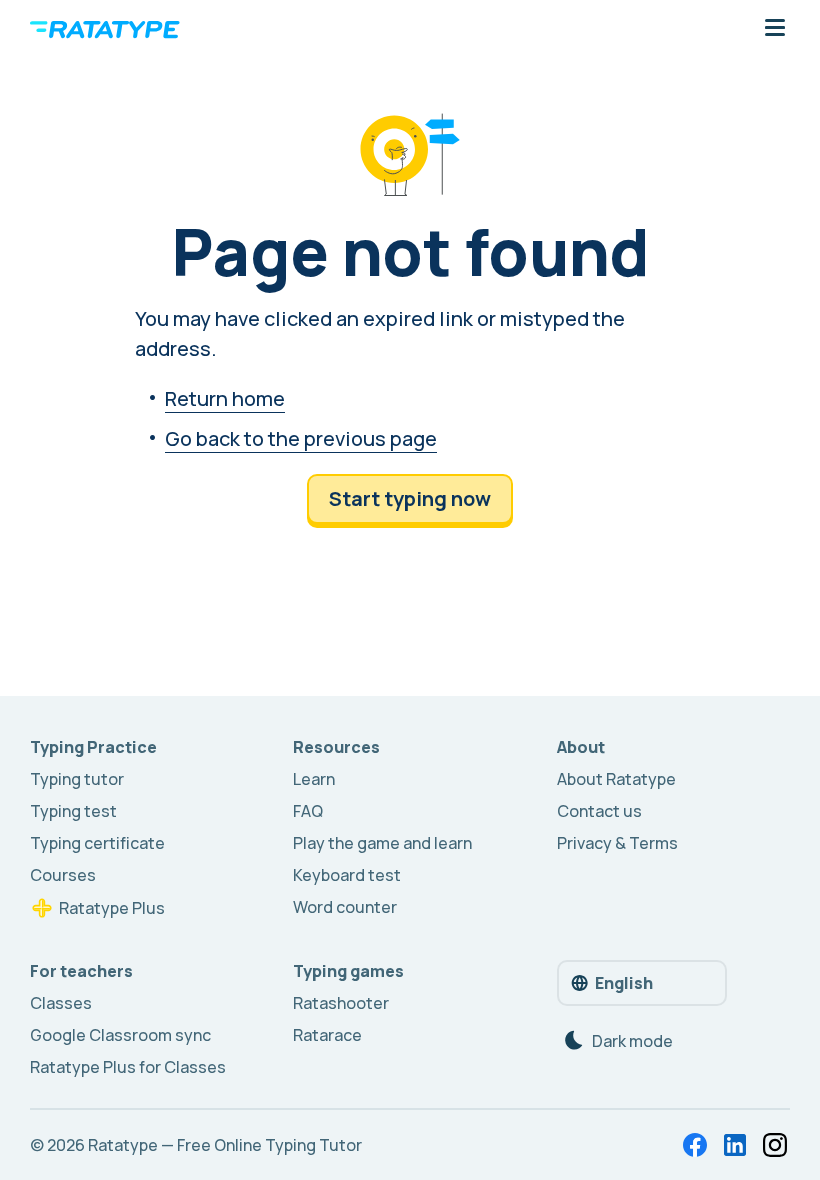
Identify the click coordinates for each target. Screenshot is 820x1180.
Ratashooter (341, 1003)
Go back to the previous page (301, 438)
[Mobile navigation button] (775, 29)
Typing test (73, 811)
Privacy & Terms (617, 843)
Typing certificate (97, 843)
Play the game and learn (382, 843)
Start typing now (410, 498)
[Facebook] (695, 1145)
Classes (61, 1003)
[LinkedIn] (735, 1145)
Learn (314, 779)
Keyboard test (347, 875)
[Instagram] (775, 1145)
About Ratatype (616, 779)
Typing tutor (77, 779)
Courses (63, 875)
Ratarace (327, 1035)
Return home (225, 398)
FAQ (308, 811)
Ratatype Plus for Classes (128, 1067)
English (624, 983)
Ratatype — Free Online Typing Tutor (225, 1145)
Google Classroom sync (120, 1035)
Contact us (599, 811)
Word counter (345, 907)
